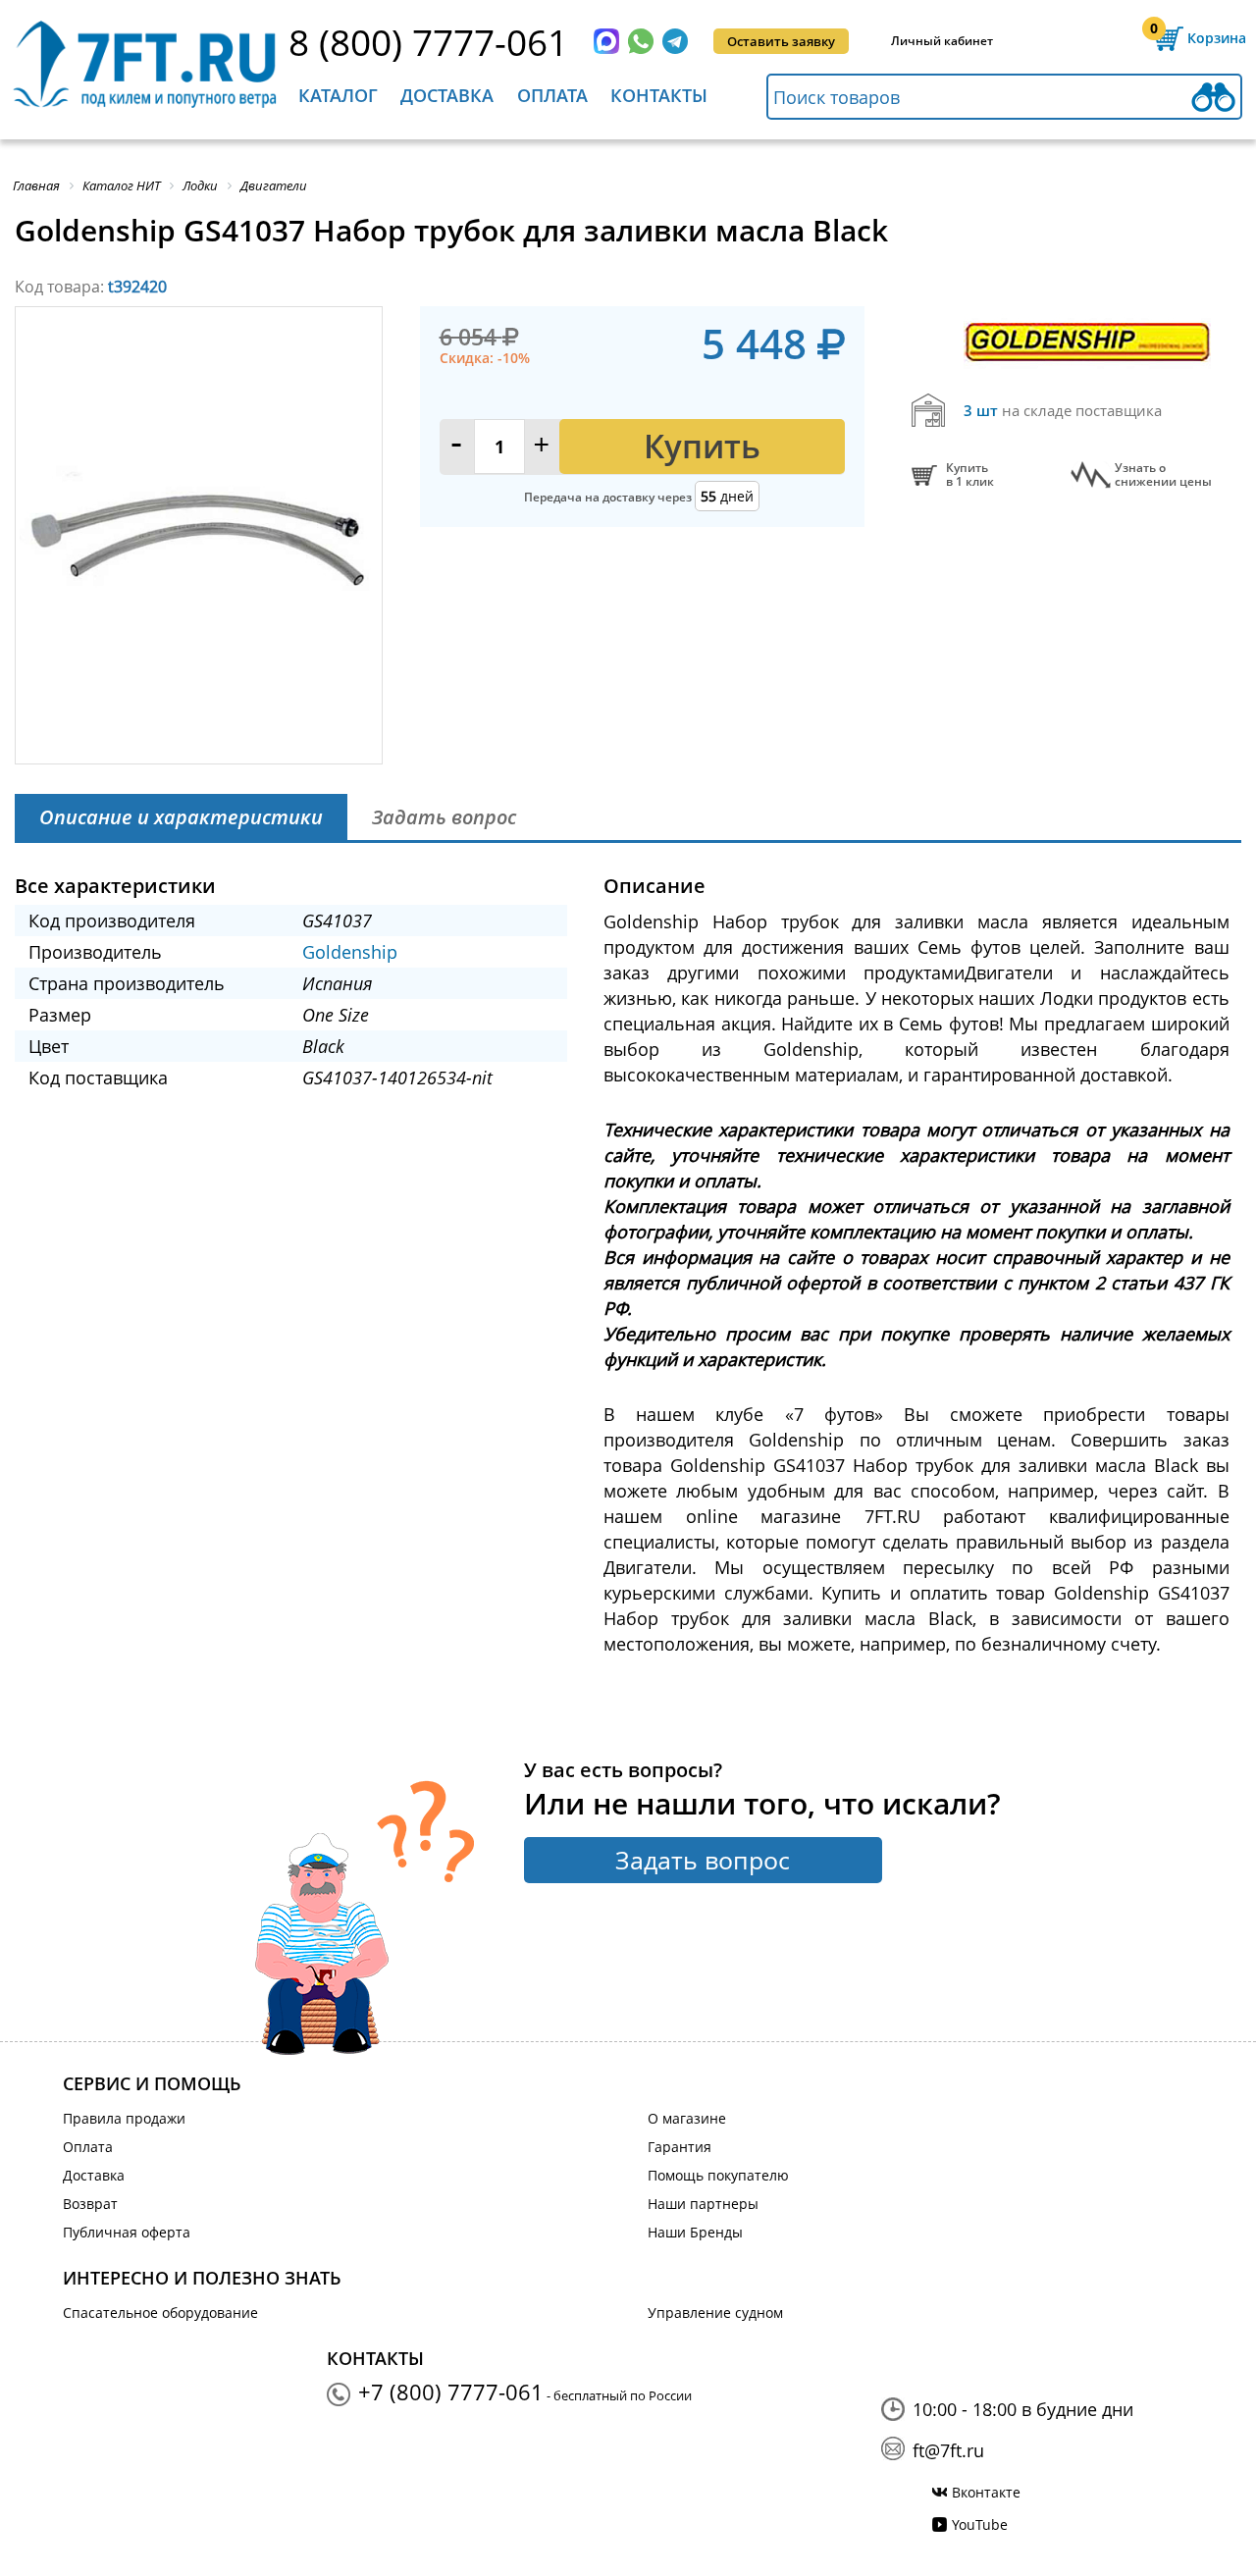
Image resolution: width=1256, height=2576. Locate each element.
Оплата (552, 95)
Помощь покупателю (718, 2175)
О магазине (687, 2118)
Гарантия (680, 2147)
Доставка (447, 95)
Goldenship (350, 952)
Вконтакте (986, 2492)
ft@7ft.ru (948, 2450)
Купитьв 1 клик (970, 475)
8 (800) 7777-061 (428, 42)
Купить (702, 446)
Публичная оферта (127, 2232)
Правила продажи (124, 2118)
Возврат (90, 2204)
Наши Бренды (695, 2232)
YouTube (980, 2524)
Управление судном (715, 2313)
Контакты (659, 95)
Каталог (338, 95)
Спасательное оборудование (160, 2313)
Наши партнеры (703, 2204)
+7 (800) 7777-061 (451, 2392)
